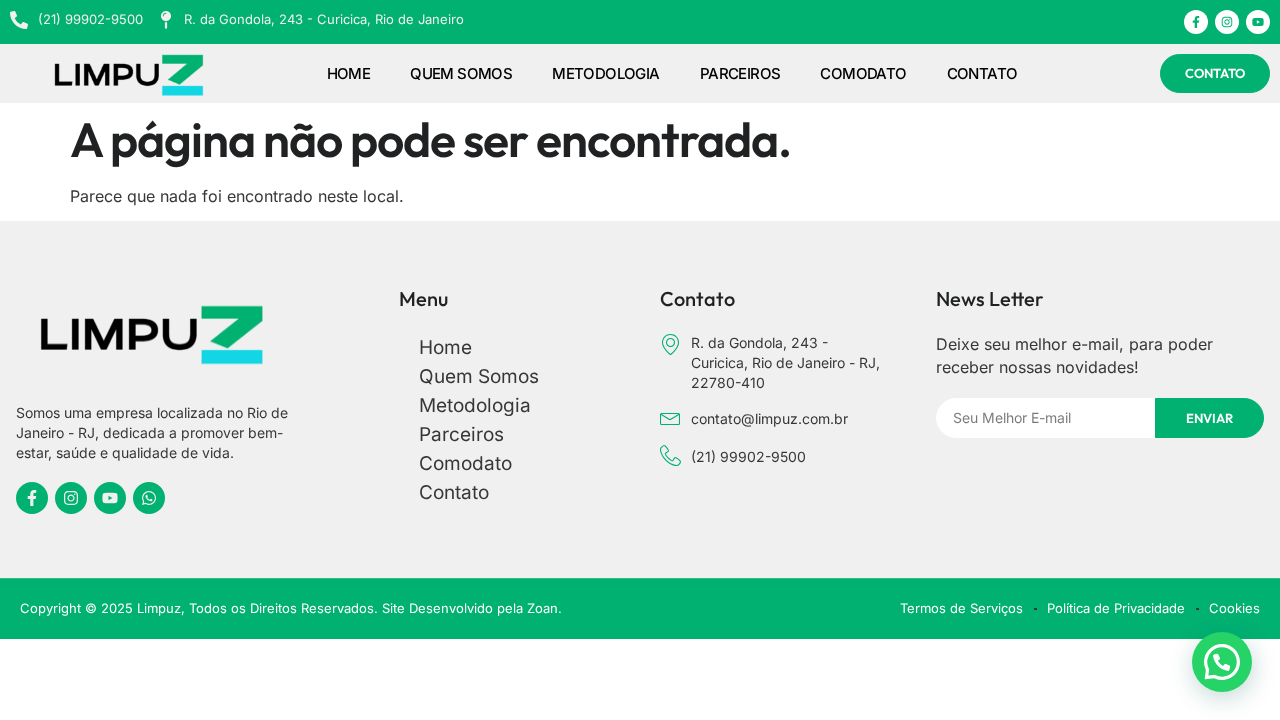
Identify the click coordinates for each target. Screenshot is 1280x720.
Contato (982, 73)
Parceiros (740, 73)
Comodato (863, 73)
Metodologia (605, 73)
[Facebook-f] (1196, 22)
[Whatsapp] (149, 498)
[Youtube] (1258, 22)
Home (349, 73)
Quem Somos (461, 73)
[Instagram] (1227, 22)
